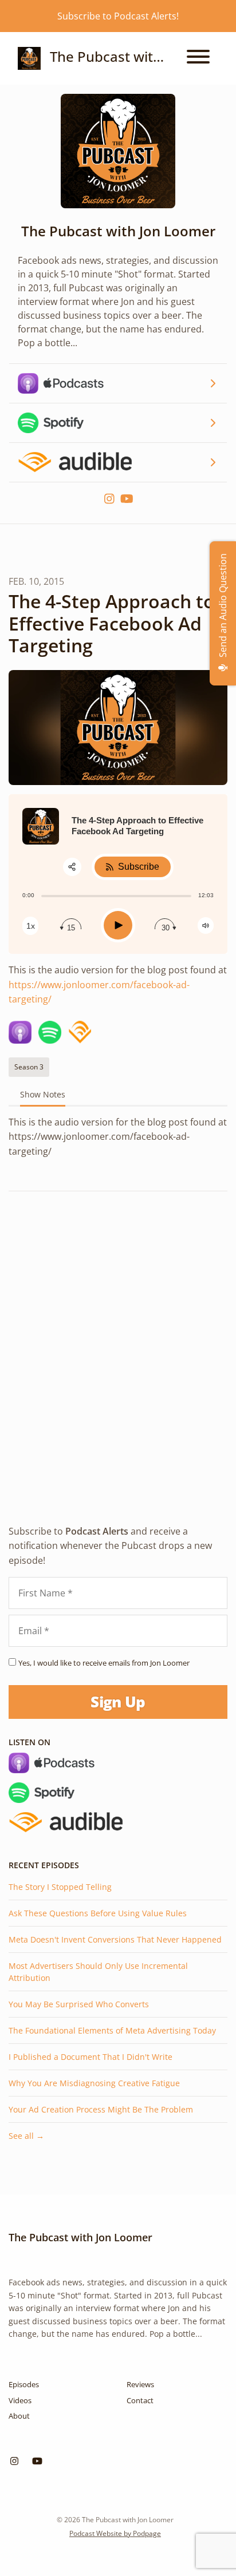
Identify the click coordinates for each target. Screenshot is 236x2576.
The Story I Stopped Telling (60, 1887)
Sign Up (118, 1702)
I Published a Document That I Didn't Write (91, 2057)
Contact (140, 2400)
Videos (20, 2400)
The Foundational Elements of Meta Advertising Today (112, 2030)
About (19, 2416)
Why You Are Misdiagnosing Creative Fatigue (94, 2083)
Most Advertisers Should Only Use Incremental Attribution (98, 1972)
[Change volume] (206, 926)
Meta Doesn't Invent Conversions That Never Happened (115, 1939)
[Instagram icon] (14, 2461)
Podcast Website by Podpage (115, 2533)
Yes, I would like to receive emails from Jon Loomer (104, 1663)
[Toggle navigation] (198, 58)
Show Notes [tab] (43, 1094)
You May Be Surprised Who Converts (79, 2004)
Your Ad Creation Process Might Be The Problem (101, 2109)
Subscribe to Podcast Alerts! (118, 16)
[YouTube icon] (37, 2461)
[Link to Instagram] (111, 499)
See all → (26, 2136)
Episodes (24, 2384)
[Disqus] (118, 1348)
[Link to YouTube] (127, 499)
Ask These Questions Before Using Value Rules (98, 1913)
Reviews (140, 2384)
